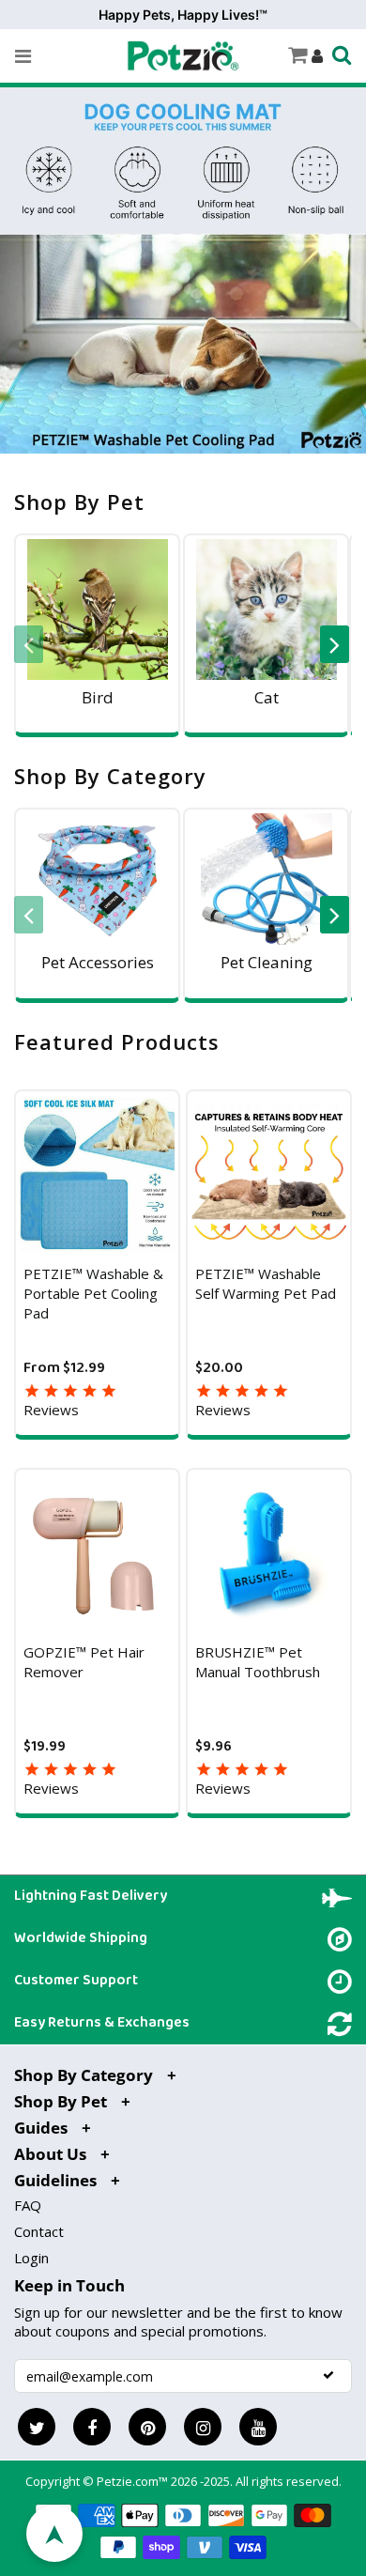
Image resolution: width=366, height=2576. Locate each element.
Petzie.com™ (134, 2481)
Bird (98, 697)
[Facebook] (92, 2427)
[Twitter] (37, 2427)
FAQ (28, 2205)
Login (31, 2258)
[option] (99, 645)
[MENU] (23, 56)
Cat (267, 697)
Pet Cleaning (267, 962)
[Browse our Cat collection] (266, 609)
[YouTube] (258, 2427)
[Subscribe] (328, 2375)
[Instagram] (203, 2427)
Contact (39, 2231)
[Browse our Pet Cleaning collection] (266, 879)
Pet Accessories (98, 962)
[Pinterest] (147, 2427)
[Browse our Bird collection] (97, 609)
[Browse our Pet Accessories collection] (97, 879)
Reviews (51, 1410)
